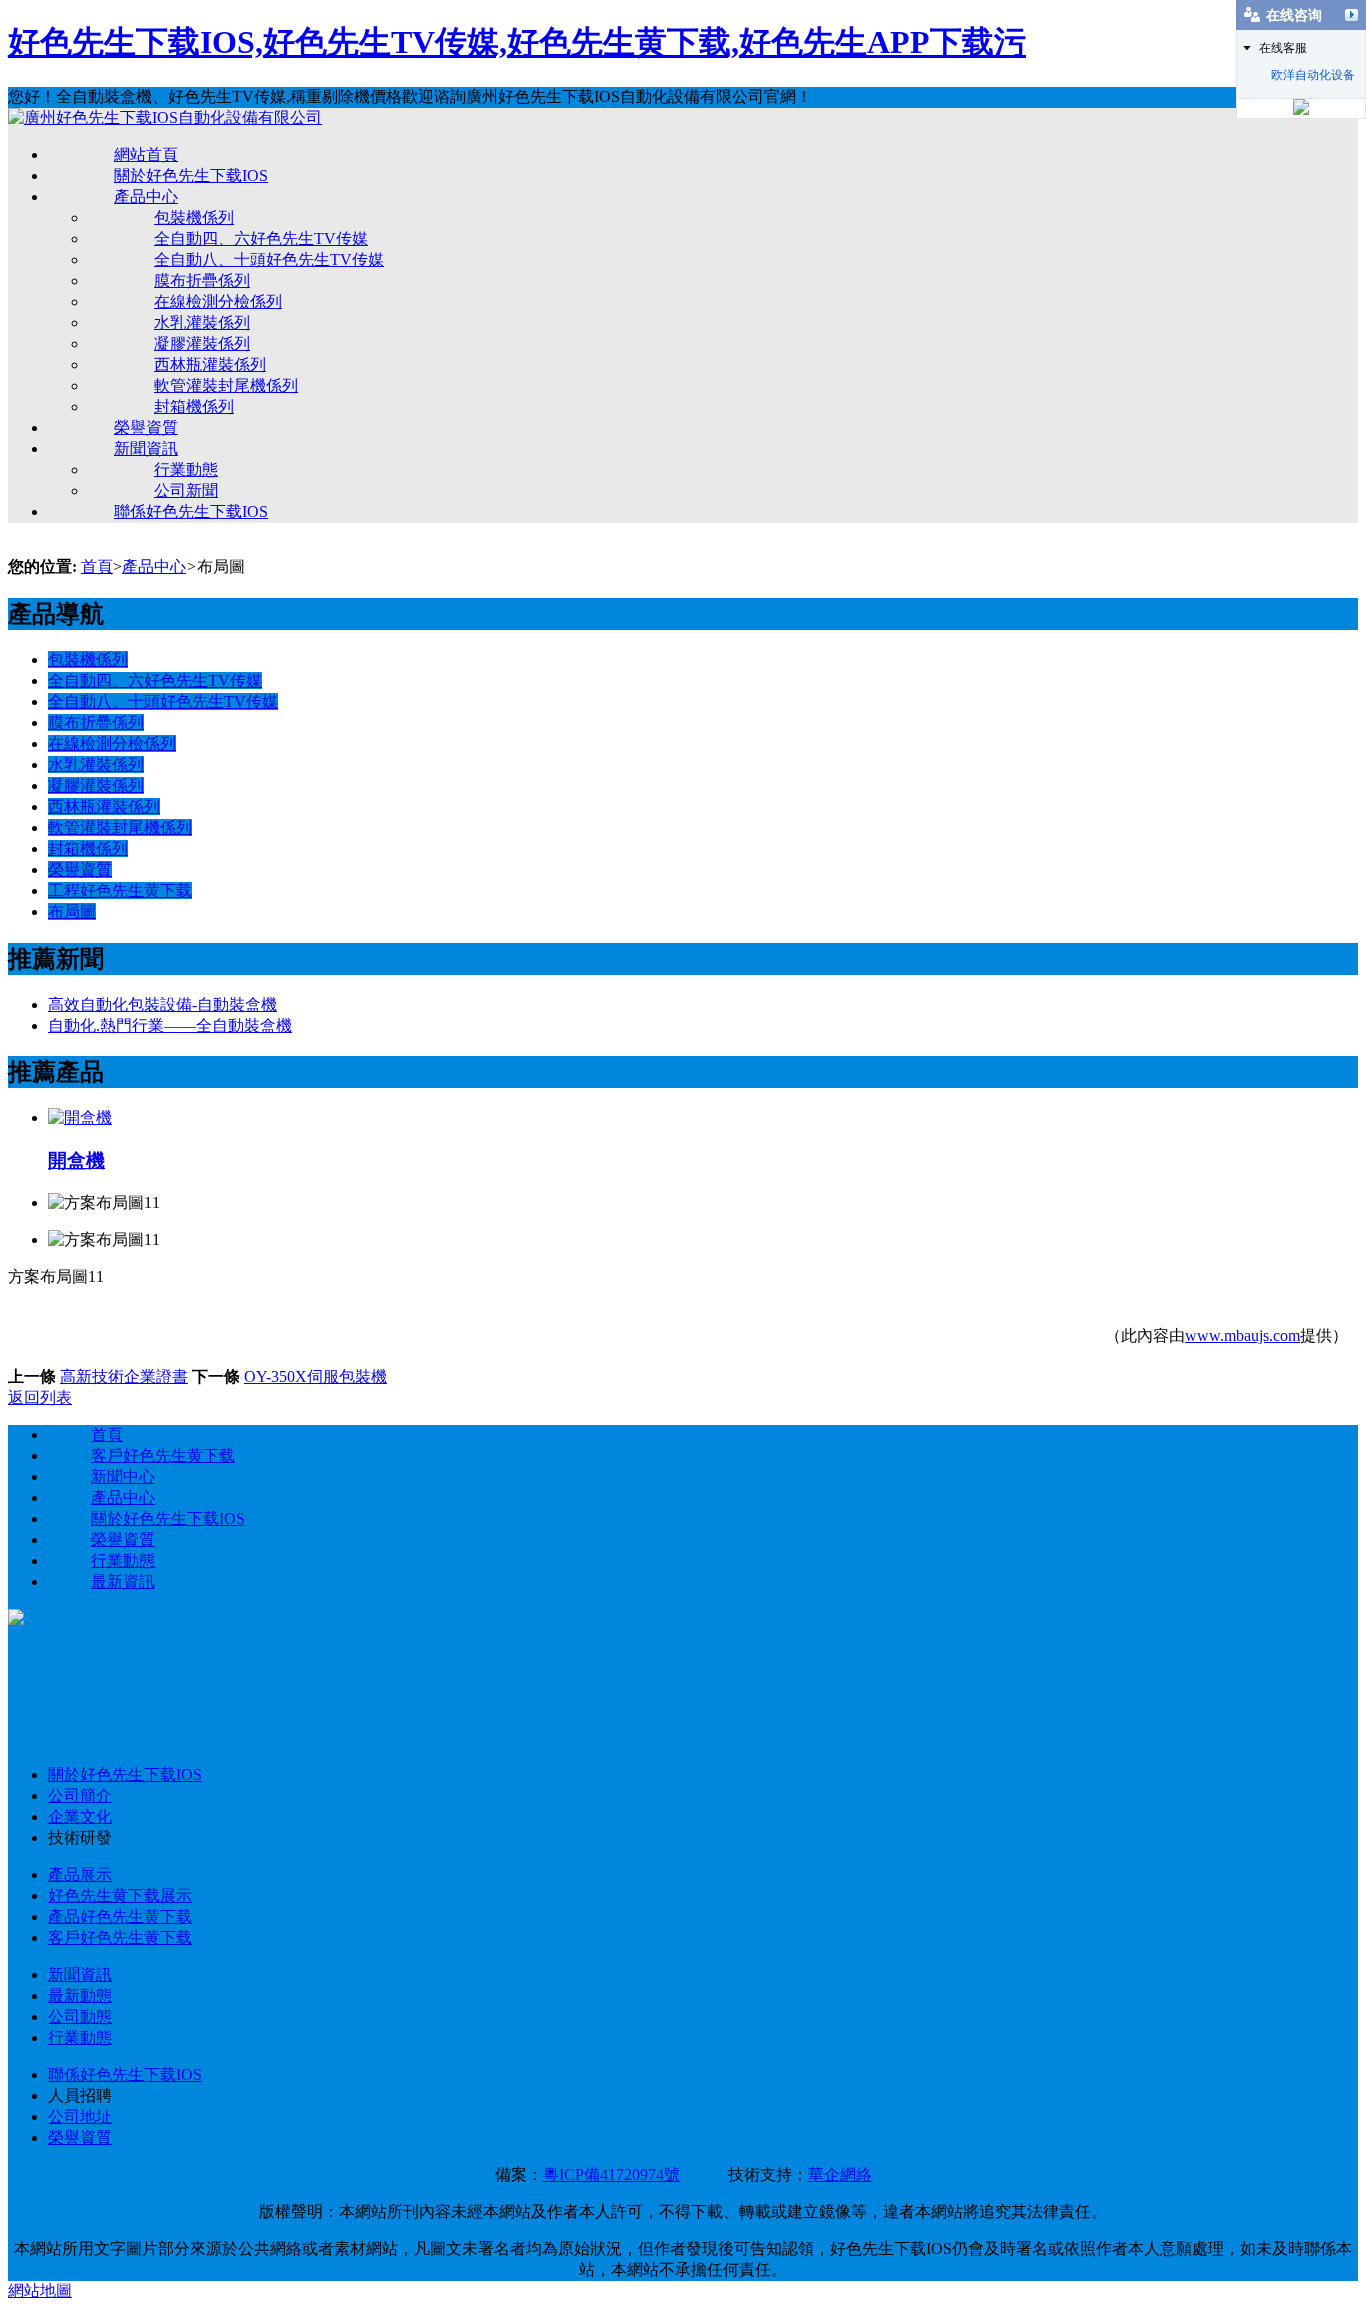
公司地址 (80, 2116)
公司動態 (80, 2016)
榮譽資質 (146, 427)
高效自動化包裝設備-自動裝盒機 (162, 1004)
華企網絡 (840, 2174)
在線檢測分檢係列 (218, 301)
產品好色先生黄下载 (120, 1916)
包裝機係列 (194, 217)
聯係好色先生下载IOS (191, 511)
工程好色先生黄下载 (120, 890)
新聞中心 (123, 1476)
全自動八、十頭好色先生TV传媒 (269, 259)
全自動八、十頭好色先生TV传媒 (163, 701)
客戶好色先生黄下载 (163, 1455)
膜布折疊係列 (202, 280)
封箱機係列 (194, 406)
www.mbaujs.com (1242, 1335)
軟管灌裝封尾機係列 (226, 385)
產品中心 (146, 196)
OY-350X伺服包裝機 (315, 1376)
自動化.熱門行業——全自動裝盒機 (170, 1025)
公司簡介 (80, 1795)
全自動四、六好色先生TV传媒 (261, 238)
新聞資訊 (146, 448)
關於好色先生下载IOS (191, 175)
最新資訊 (123, 1581)
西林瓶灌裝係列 (210, 364)
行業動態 (186, 469)
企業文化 (80, 1816)
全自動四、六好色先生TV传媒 (155, 680)
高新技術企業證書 (124, 1376)
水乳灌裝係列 (202, 322)
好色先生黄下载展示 (120, 1895)
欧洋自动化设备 (1313, 75)
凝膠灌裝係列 (202, 343)
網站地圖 (40, 2290)
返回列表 (40, 1397)
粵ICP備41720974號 (611, 2174)
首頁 (97, 566)
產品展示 (80, 1874)
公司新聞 (186, 490)
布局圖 (72, 911)
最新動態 (80, 1995)
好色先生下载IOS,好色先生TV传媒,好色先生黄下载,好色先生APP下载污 (517, 42)
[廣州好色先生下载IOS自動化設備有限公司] (165, 117)
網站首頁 (146, 154)
